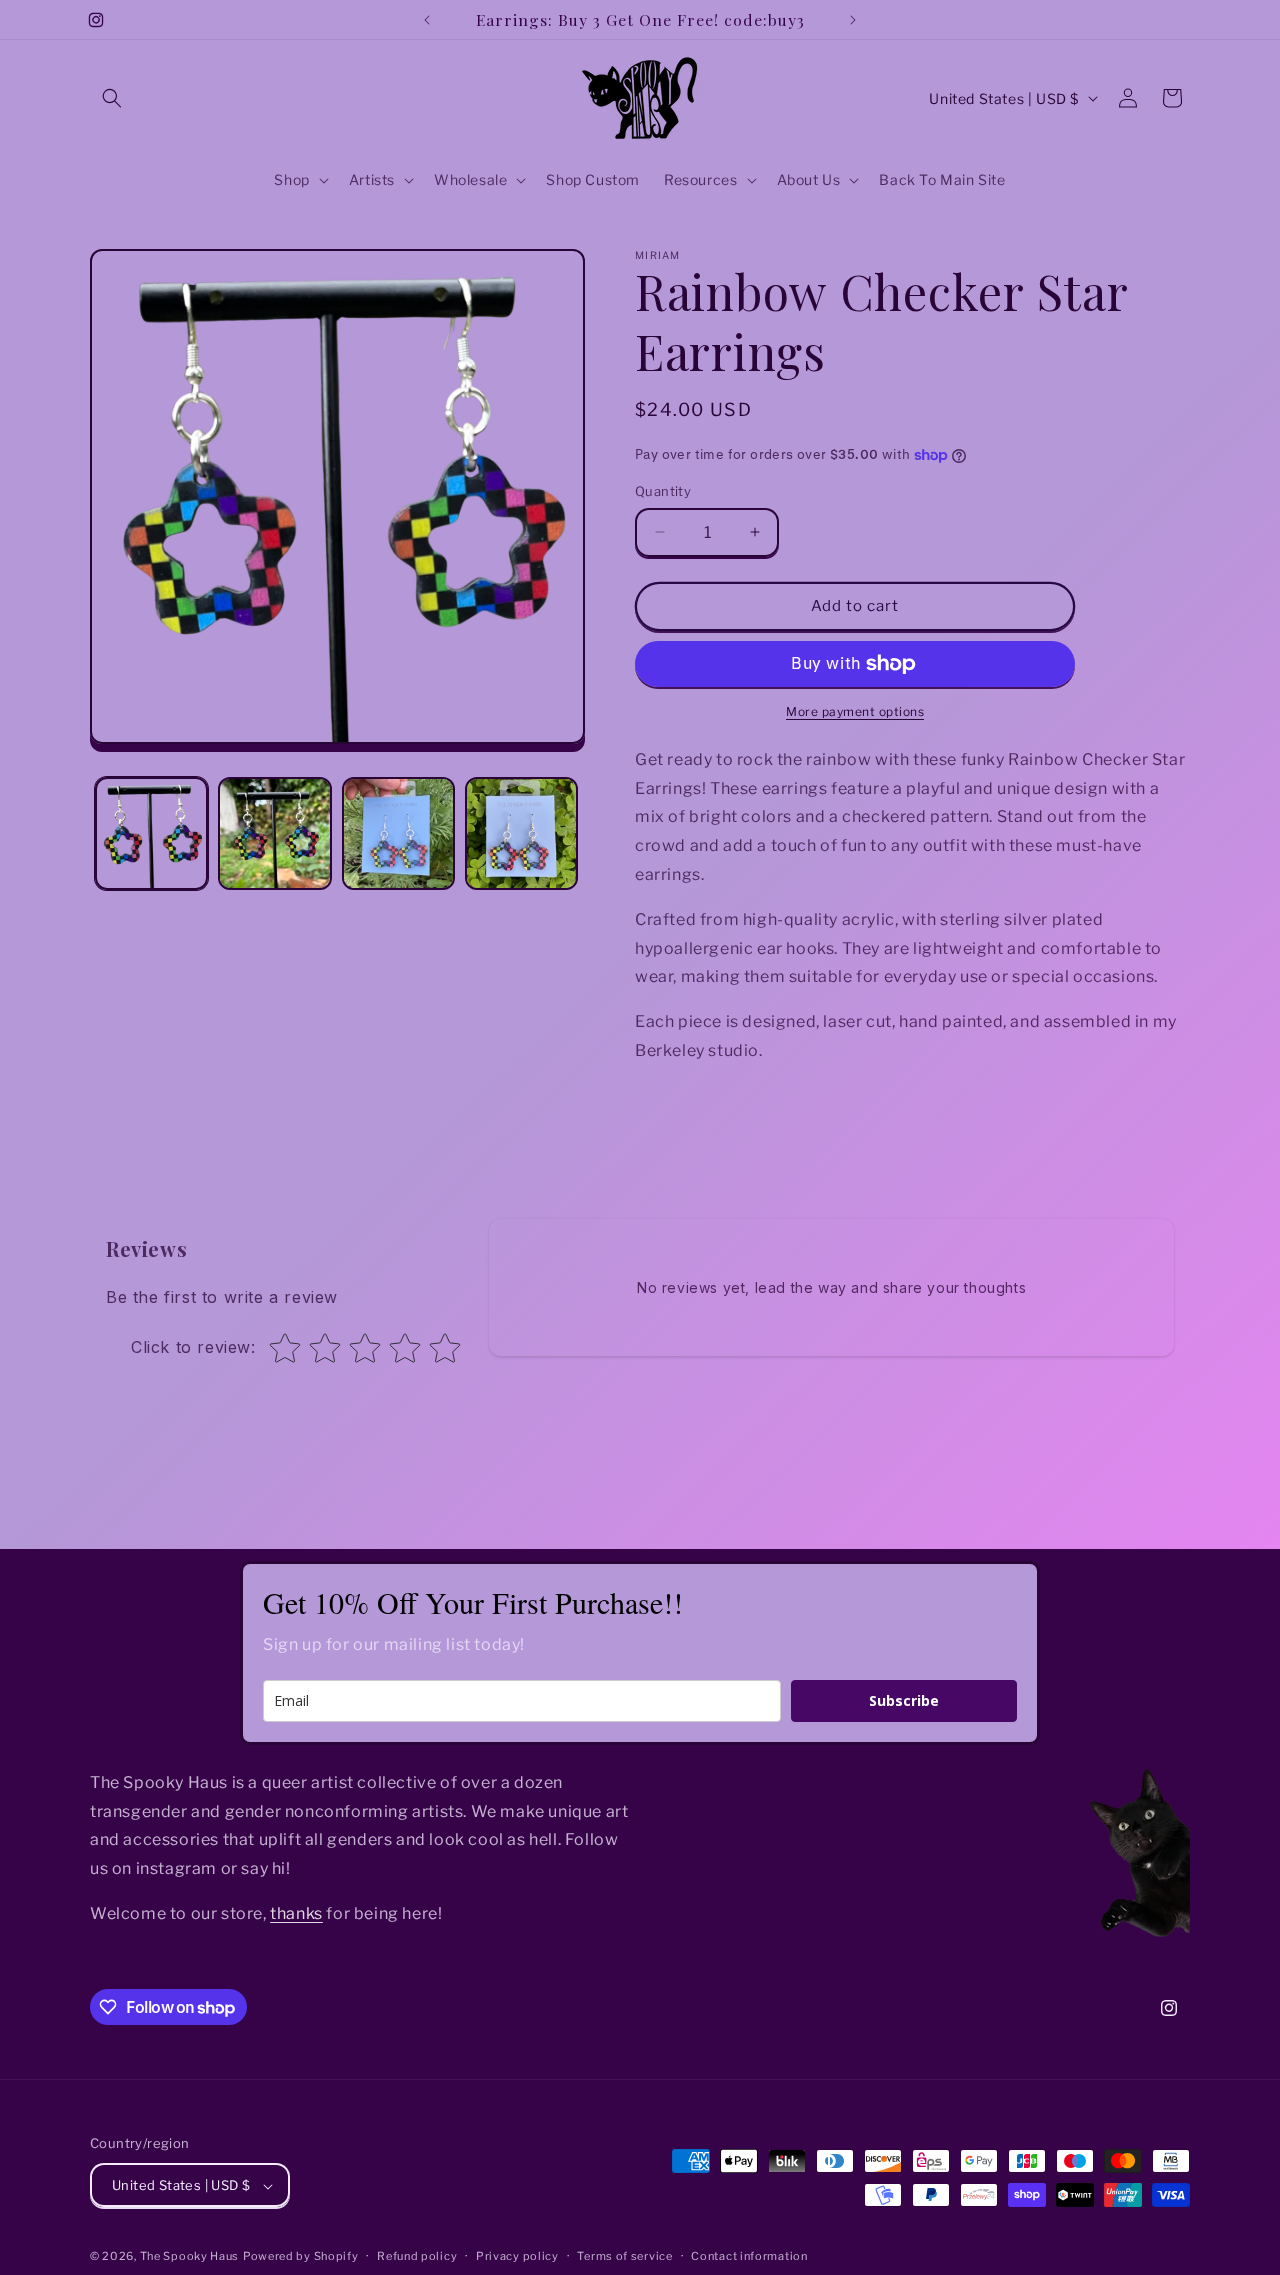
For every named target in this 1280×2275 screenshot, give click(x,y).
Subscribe (904, 1700)
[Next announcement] (853, 20)
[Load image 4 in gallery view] (521, 833)
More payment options (855, 711)
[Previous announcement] (427, 20)
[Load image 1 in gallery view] (151, 833)
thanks (296, 1913)
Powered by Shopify (301, 2257)
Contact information (749, 2256)
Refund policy (417, 2256)
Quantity (663, 491)
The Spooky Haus (190, 2257)
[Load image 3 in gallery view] (398, 833)
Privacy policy (517, 2256)
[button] (112, 98)
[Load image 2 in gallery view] (274, 833)
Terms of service (624, 2256)
